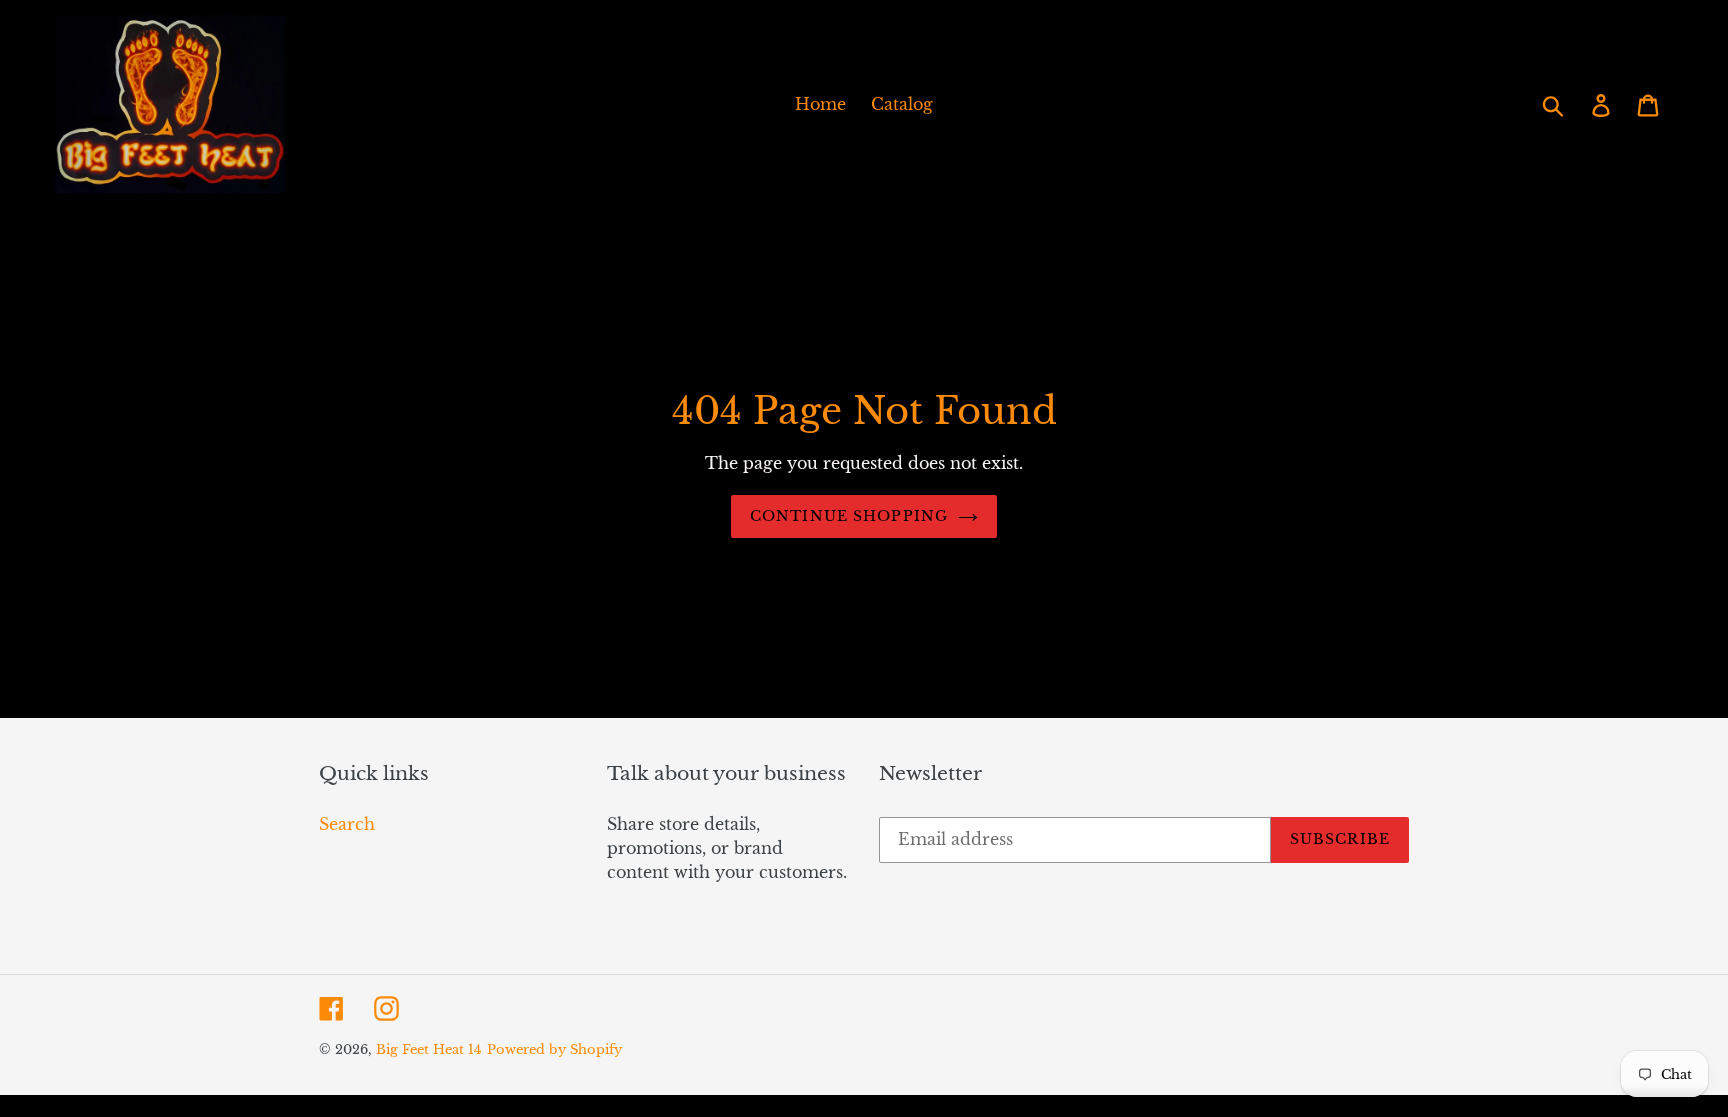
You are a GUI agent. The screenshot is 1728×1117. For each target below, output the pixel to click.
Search (347, 824)
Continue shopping (849, 516)
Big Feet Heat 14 (429, 1049)
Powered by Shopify (554, 1049)
